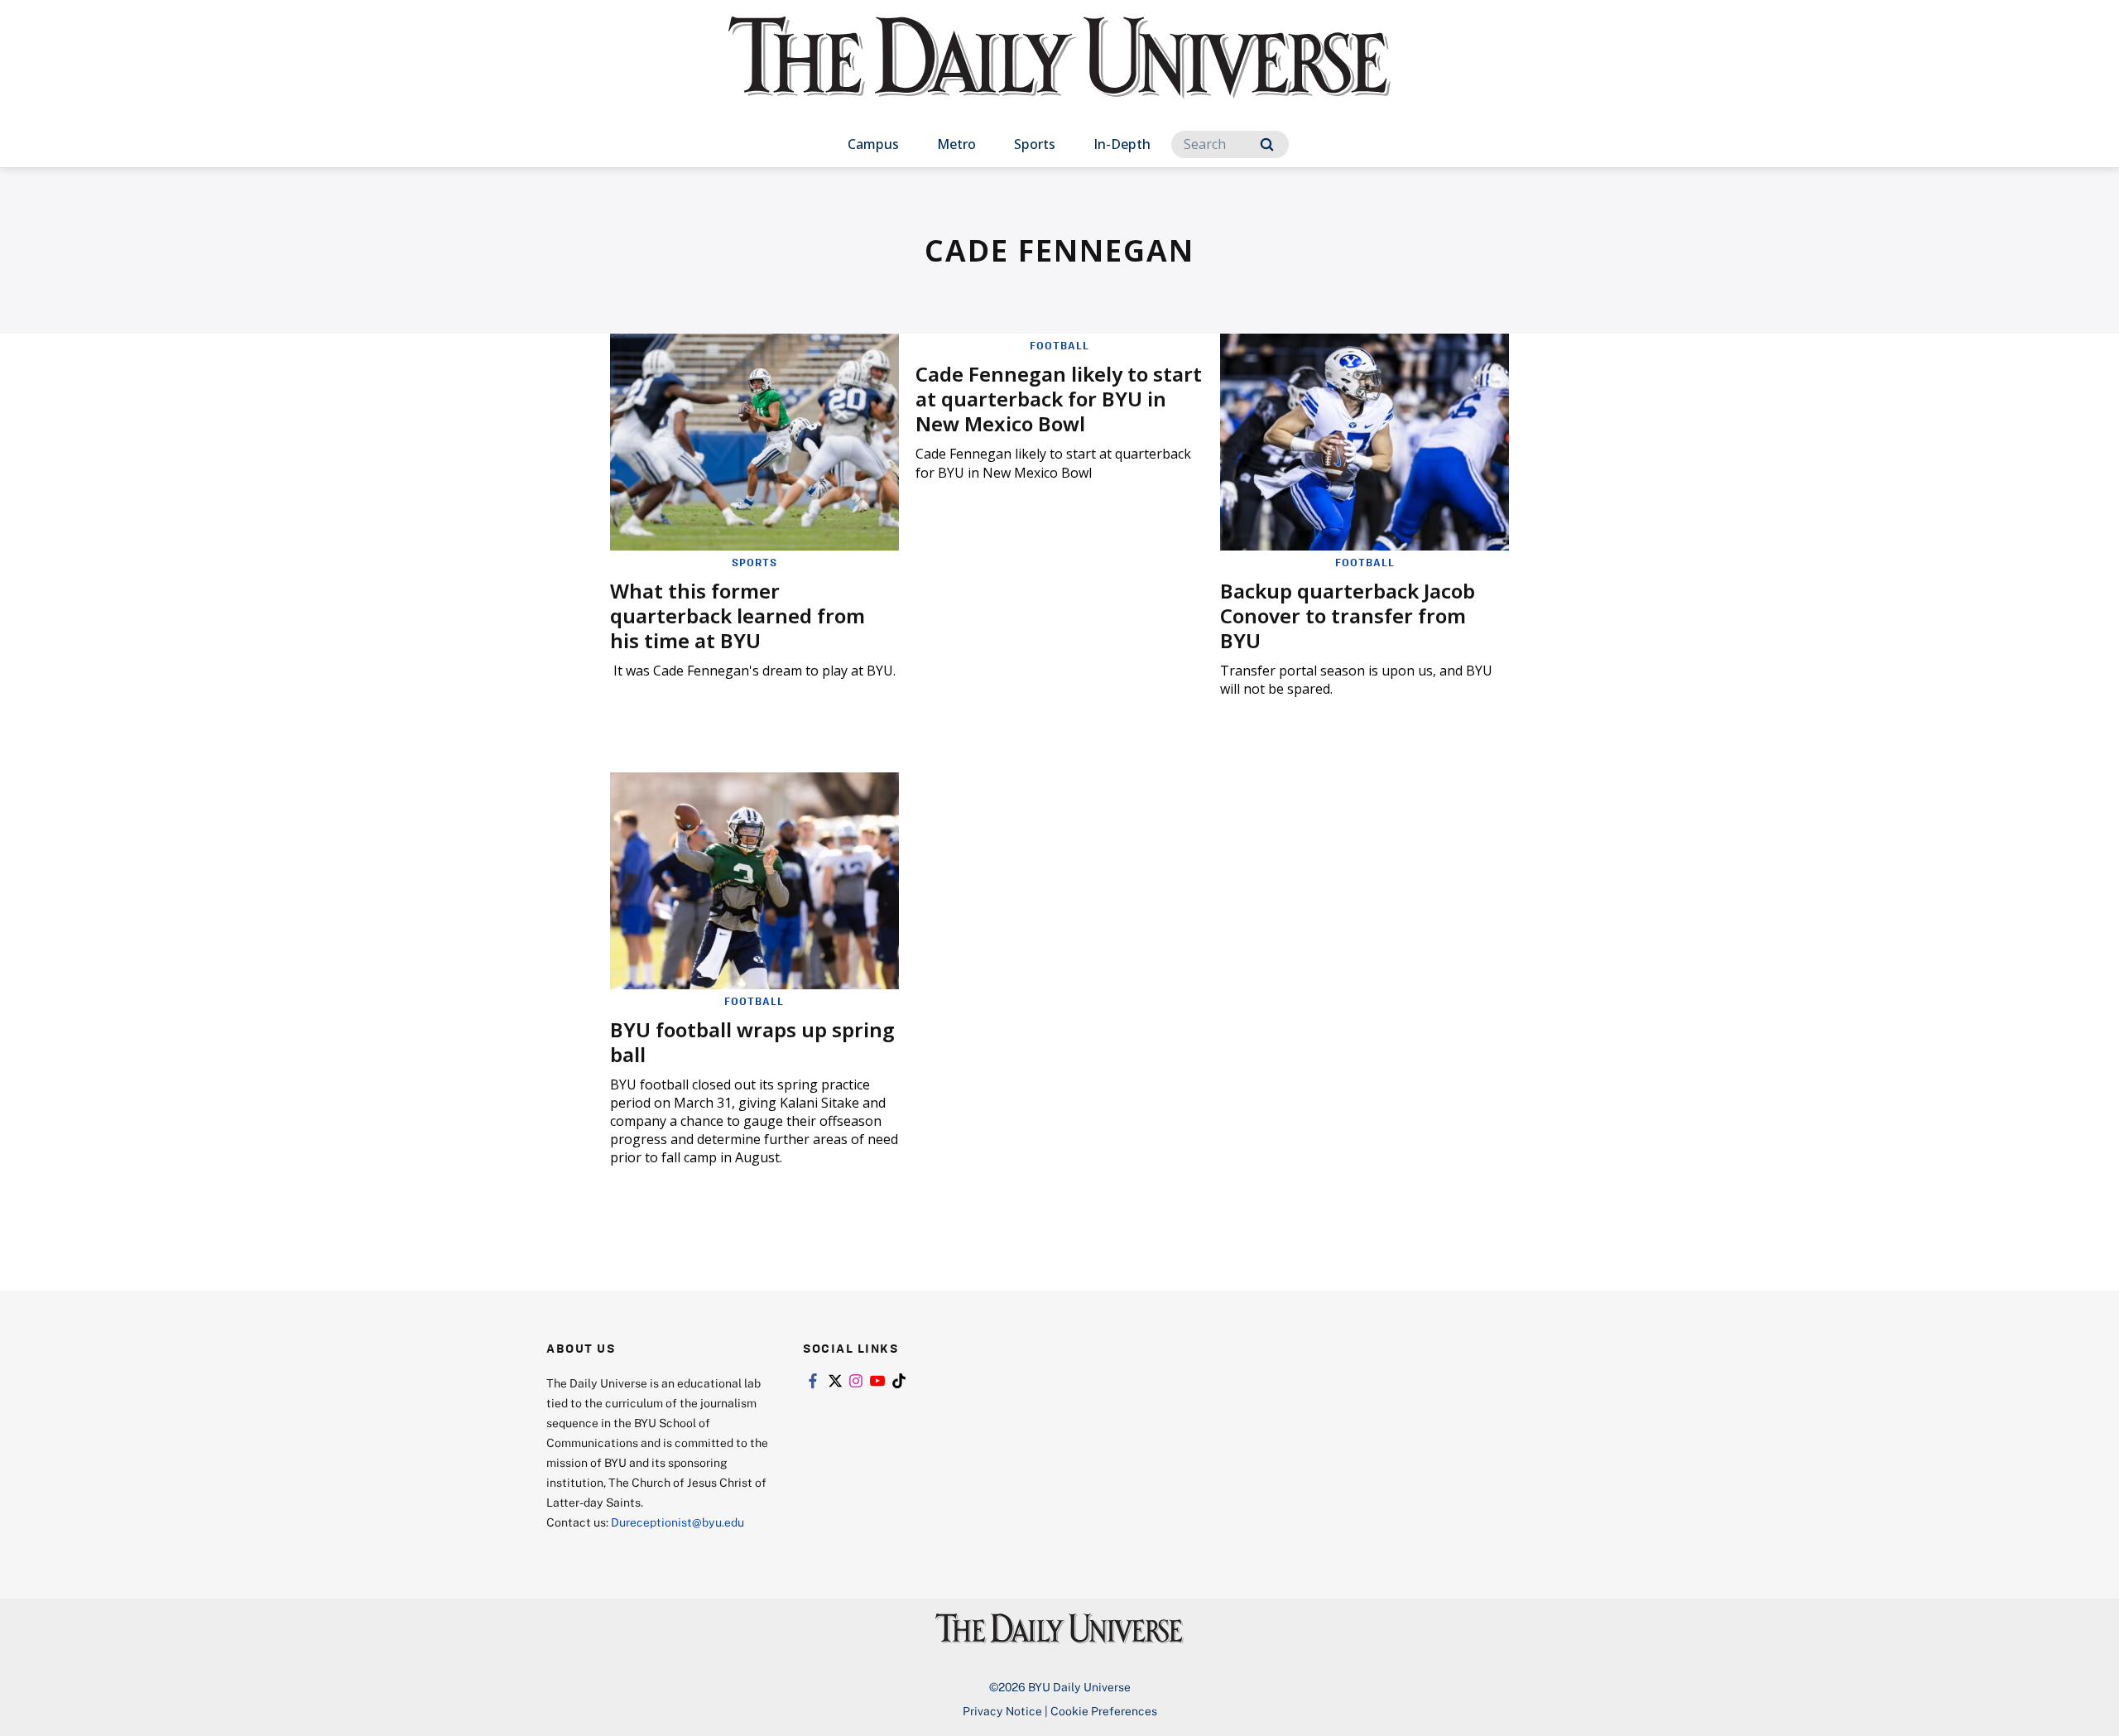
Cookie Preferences (1104, 1711)
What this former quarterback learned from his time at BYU (738, 616)
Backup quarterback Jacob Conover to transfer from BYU (1348, 616)
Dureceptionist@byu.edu (678, 1522)
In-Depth (1122, 144)
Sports (1035, 144)
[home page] (1059, 74)
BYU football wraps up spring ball (752, 1042)
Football (1059, 345)
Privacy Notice (1002, 1711)
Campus (873, 144)
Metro (956, 144)
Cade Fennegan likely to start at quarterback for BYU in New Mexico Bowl (1059, 399)
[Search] (1267, 144)
